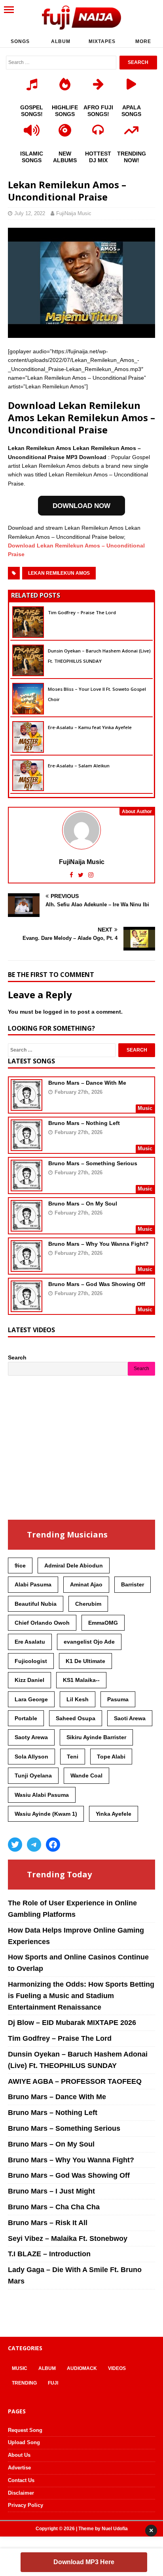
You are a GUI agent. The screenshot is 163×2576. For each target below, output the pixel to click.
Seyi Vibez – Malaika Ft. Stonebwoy (68, 2239)
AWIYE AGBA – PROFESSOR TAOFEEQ (75, 2081)
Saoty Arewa (31, 1737)
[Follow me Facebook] (72, 875)
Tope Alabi (111, 1757)
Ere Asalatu (30, 1642)
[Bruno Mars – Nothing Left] (27, 1146)
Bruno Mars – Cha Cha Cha (54, 2207)
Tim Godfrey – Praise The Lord (82, 612)
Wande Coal (86, 1775)
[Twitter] (15, 1845)
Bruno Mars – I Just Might (51, 2191)
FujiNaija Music (74, 213)
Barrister (133, 1584)
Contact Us (21, 2480)
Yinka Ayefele (114, 1814)
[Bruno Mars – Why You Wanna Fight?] (27, 1267)
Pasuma (118, 1699)
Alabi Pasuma (33, 1584)
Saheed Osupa (76, 1718)
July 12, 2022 (30, 213)
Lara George (31, 1699)
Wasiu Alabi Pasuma (42, 1795)
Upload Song (24, 2442)
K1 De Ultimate (85, 1661)
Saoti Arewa (130, 1718)
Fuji (53, 2383)
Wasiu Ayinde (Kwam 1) (46, 1814)
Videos (117, 2368)
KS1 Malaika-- (81, 1680)
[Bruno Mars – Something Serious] (27, 1186)
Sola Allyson (31, 1757)
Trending (24, 2383)
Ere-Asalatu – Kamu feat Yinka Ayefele (90, 727)
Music (20, 2368)
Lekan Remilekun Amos (59, 573)
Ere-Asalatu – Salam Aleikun (79, 766)
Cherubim (88, 1604)
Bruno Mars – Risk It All (48, 2223)
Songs (20, 41)
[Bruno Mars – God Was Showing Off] (27, 1307)
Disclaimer (21, 2493)
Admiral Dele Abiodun (74, 1565)
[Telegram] (34, 1845)
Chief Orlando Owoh (42, 1623)
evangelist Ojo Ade (89, 1642)
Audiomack (82, 2368)
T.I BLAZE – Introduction (49, 2254)
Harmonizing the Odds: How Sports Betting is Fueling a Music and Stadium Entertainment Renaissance (81, 1996)
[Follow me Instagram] (91, 875)
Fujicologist (31, 1661)
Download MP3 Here (84, 2562)
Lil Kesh (78, 1699)
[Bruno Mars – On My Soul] (27, 1226)
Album (61, 41)
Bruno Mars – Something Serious (93, 1163)
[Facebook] (53, 1845)
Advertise (19, 2468)
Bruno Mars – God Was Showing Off (97, 1284)
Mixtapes (102, 41)
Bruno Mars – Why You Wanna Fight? (99, 1244)
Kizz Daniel (29, 1680)
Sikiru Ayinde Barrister (96, 1737)
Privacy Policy (26, 2505)
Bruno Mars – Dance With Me (87, 1083)
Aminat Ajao (86, 1584)
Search (17, 1357)
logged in (56, 1012)
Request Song (25, 2430)
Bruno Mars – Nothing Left (84, 1123)
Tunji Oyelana (33, 1775)
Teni (73, 1757)
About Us (19, 2455)
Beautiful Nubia (36, 1604)
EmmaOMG (103, 1623)
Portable (26, 1718)
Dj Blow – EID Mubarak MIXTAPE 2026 (72, 2023)
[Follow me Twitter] (81, 875)
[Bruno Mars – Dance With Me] (27, 1106)
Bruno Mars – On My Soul (83, 1204)
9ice (20, 1565)
